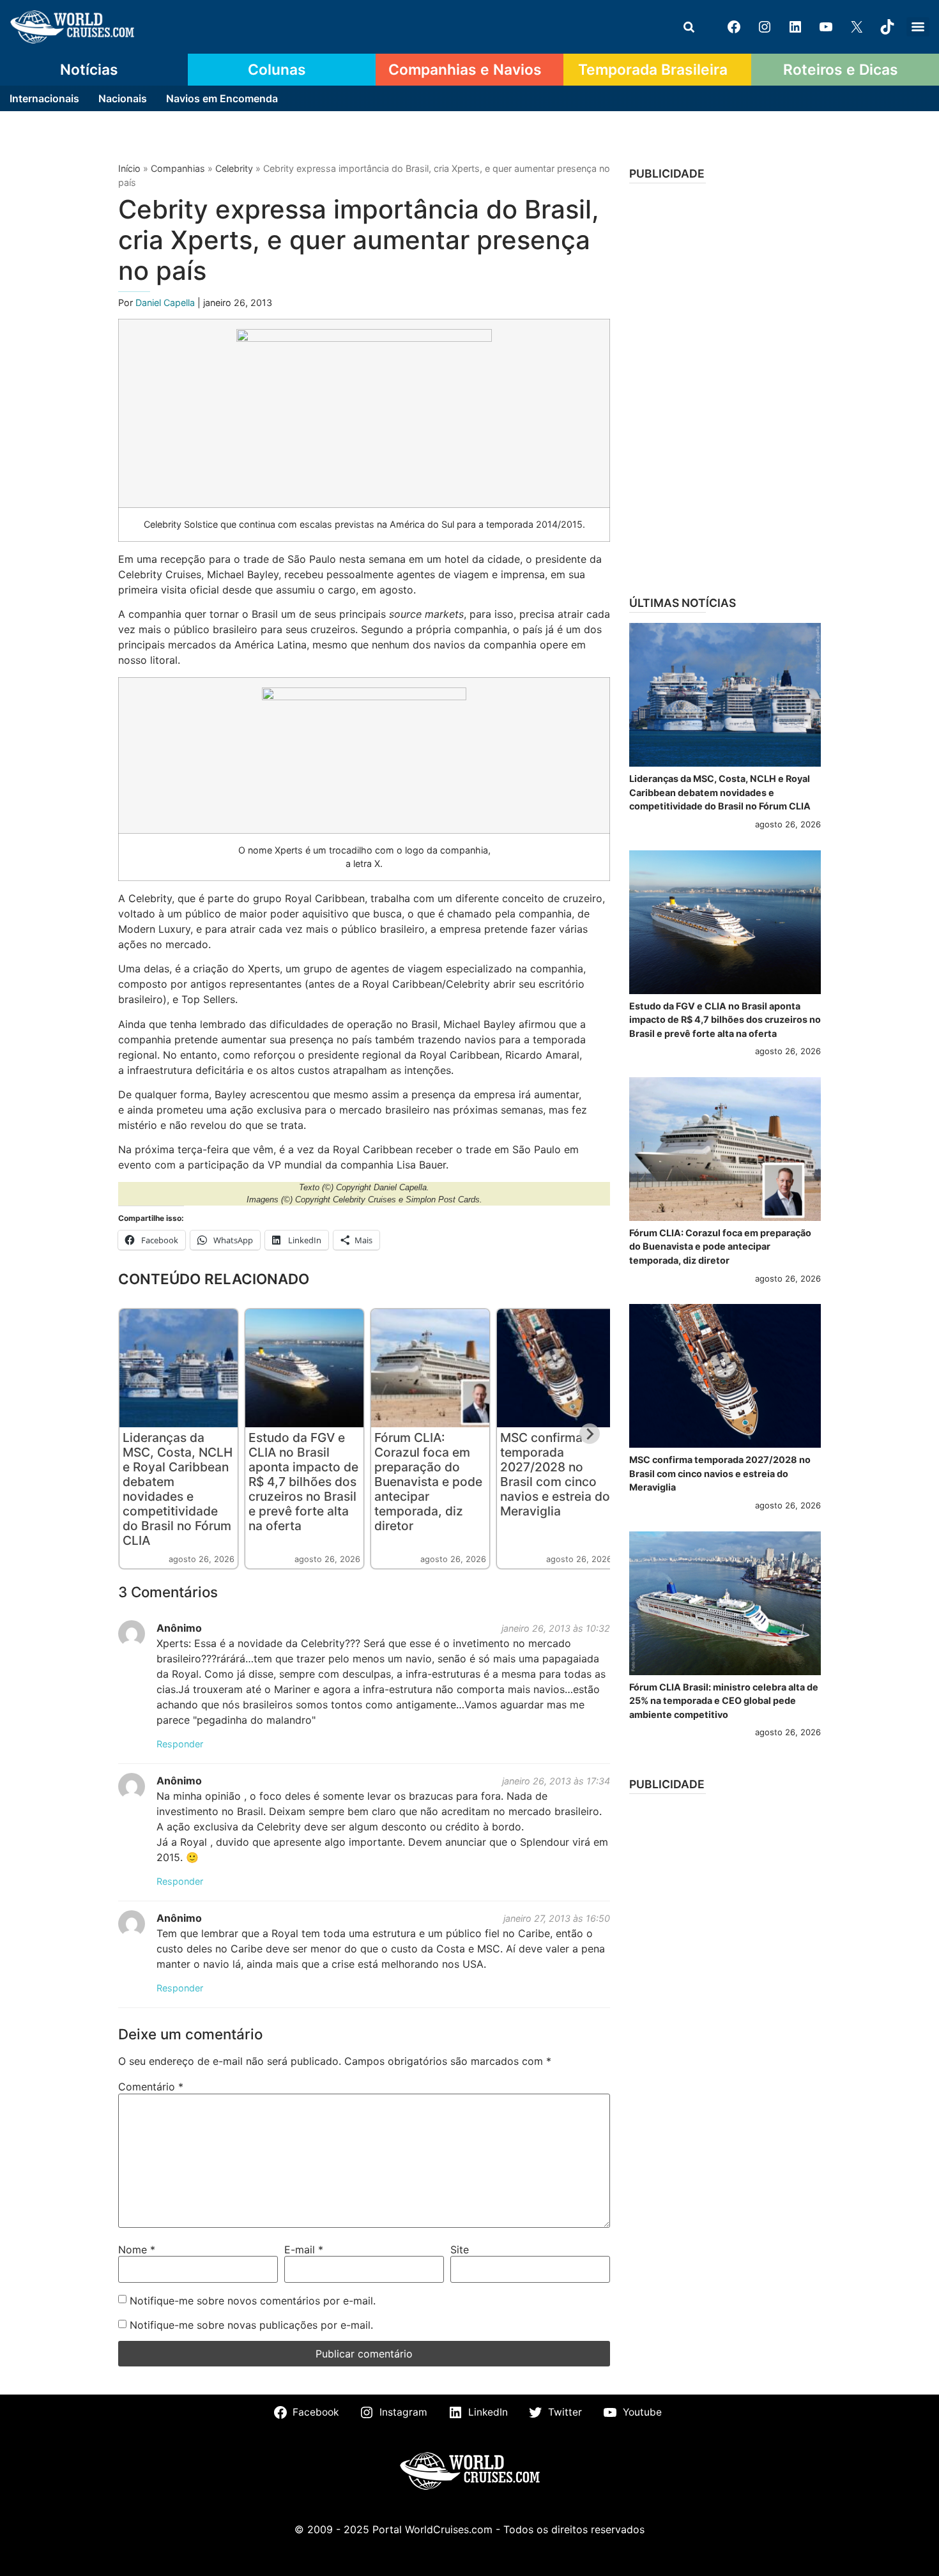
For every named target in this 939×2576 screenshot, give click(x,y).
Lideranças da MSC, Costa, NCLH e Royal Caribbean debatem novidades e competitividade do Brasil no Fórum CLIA (178, 1489)
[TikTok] (887, 27)
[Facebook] (734, 27)
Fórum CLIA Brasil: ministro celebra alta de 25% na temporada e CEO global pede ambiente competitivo (724, 1701)
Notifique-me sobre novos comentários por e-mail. (253, 2301)
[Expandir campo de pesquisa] (689, 27)
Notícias (89, 70)
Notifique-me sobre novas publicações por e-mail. (251, 2325)
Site (460, 2250)
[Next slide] (590, 1434)
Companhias (178, 168)
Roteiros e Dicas (841, 70)
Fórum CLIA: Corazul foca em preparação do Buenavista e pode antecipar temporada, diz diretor (428, 1482)
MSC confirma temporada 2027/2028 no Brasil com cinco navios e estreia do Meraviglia (555, 1474)
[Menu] (918, 27)
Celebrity (234, 168)
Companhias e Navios (465, 70)
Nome (137, 2250)
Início (129, 168)
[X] (857, 27)
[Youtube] (826, 27)
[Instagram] (765, 27)
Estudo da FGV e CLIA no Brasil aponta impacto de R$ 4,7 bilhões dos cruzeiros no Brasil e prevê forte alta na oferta (303, 1482)
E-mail (304, 2250)
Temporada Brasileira (653, 70)
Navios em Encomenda (222, 98)
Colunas (277, 70)
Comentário (151, 2087)
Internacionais (44, 98)
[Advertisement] (725, 385)
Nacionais (123, 98)
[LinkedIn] (795, 27)
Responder (180, 1744)
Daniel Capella (166, 303)
